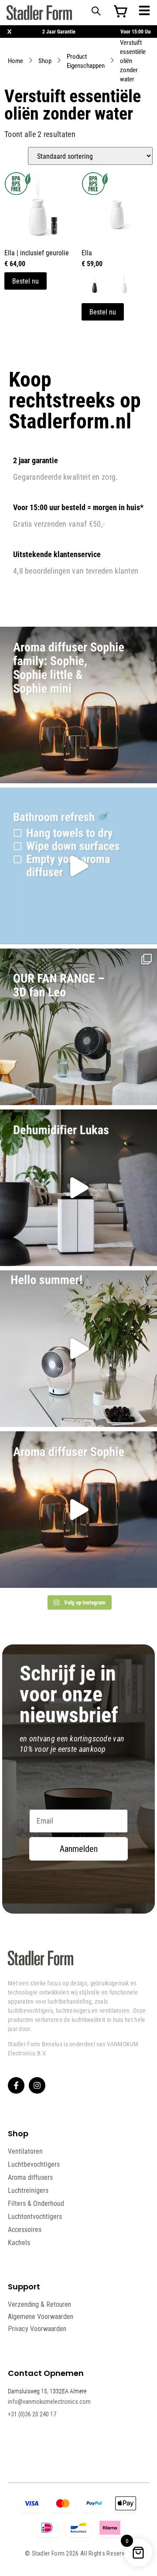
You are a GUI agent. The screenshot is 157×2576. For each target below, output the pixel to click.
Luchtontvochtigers (35, 2216)
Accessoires (25, 2229)
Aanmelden (79, 1849)
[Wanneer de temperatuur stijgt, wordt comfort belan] (78, 1027)
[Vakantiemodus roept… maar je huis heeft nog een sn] (78, 866)
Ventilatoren (25, 2151)
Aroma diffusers (30, 2177)
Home (15, 60)
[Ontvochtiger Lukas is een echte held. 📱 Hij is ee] (78, 1188)
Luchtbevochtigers (34, 2164)
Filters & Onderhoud (36, 2203)
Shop (45, 60)
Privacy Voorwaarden (37, 2329)
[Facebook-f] (16, 2085)
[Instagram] (37, 2085)
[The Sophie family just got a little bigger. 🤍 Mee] (78, 705)
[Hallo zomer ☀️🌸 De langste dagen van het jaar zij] (78, 1510)
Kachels (19, 2242)
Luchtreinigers (28, 2190)
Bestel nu (26, 281)
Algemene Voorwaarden (41, 2317)
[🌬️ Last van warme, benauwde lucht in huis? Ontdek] (78, 1349)
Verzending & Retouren (39, 2304)
